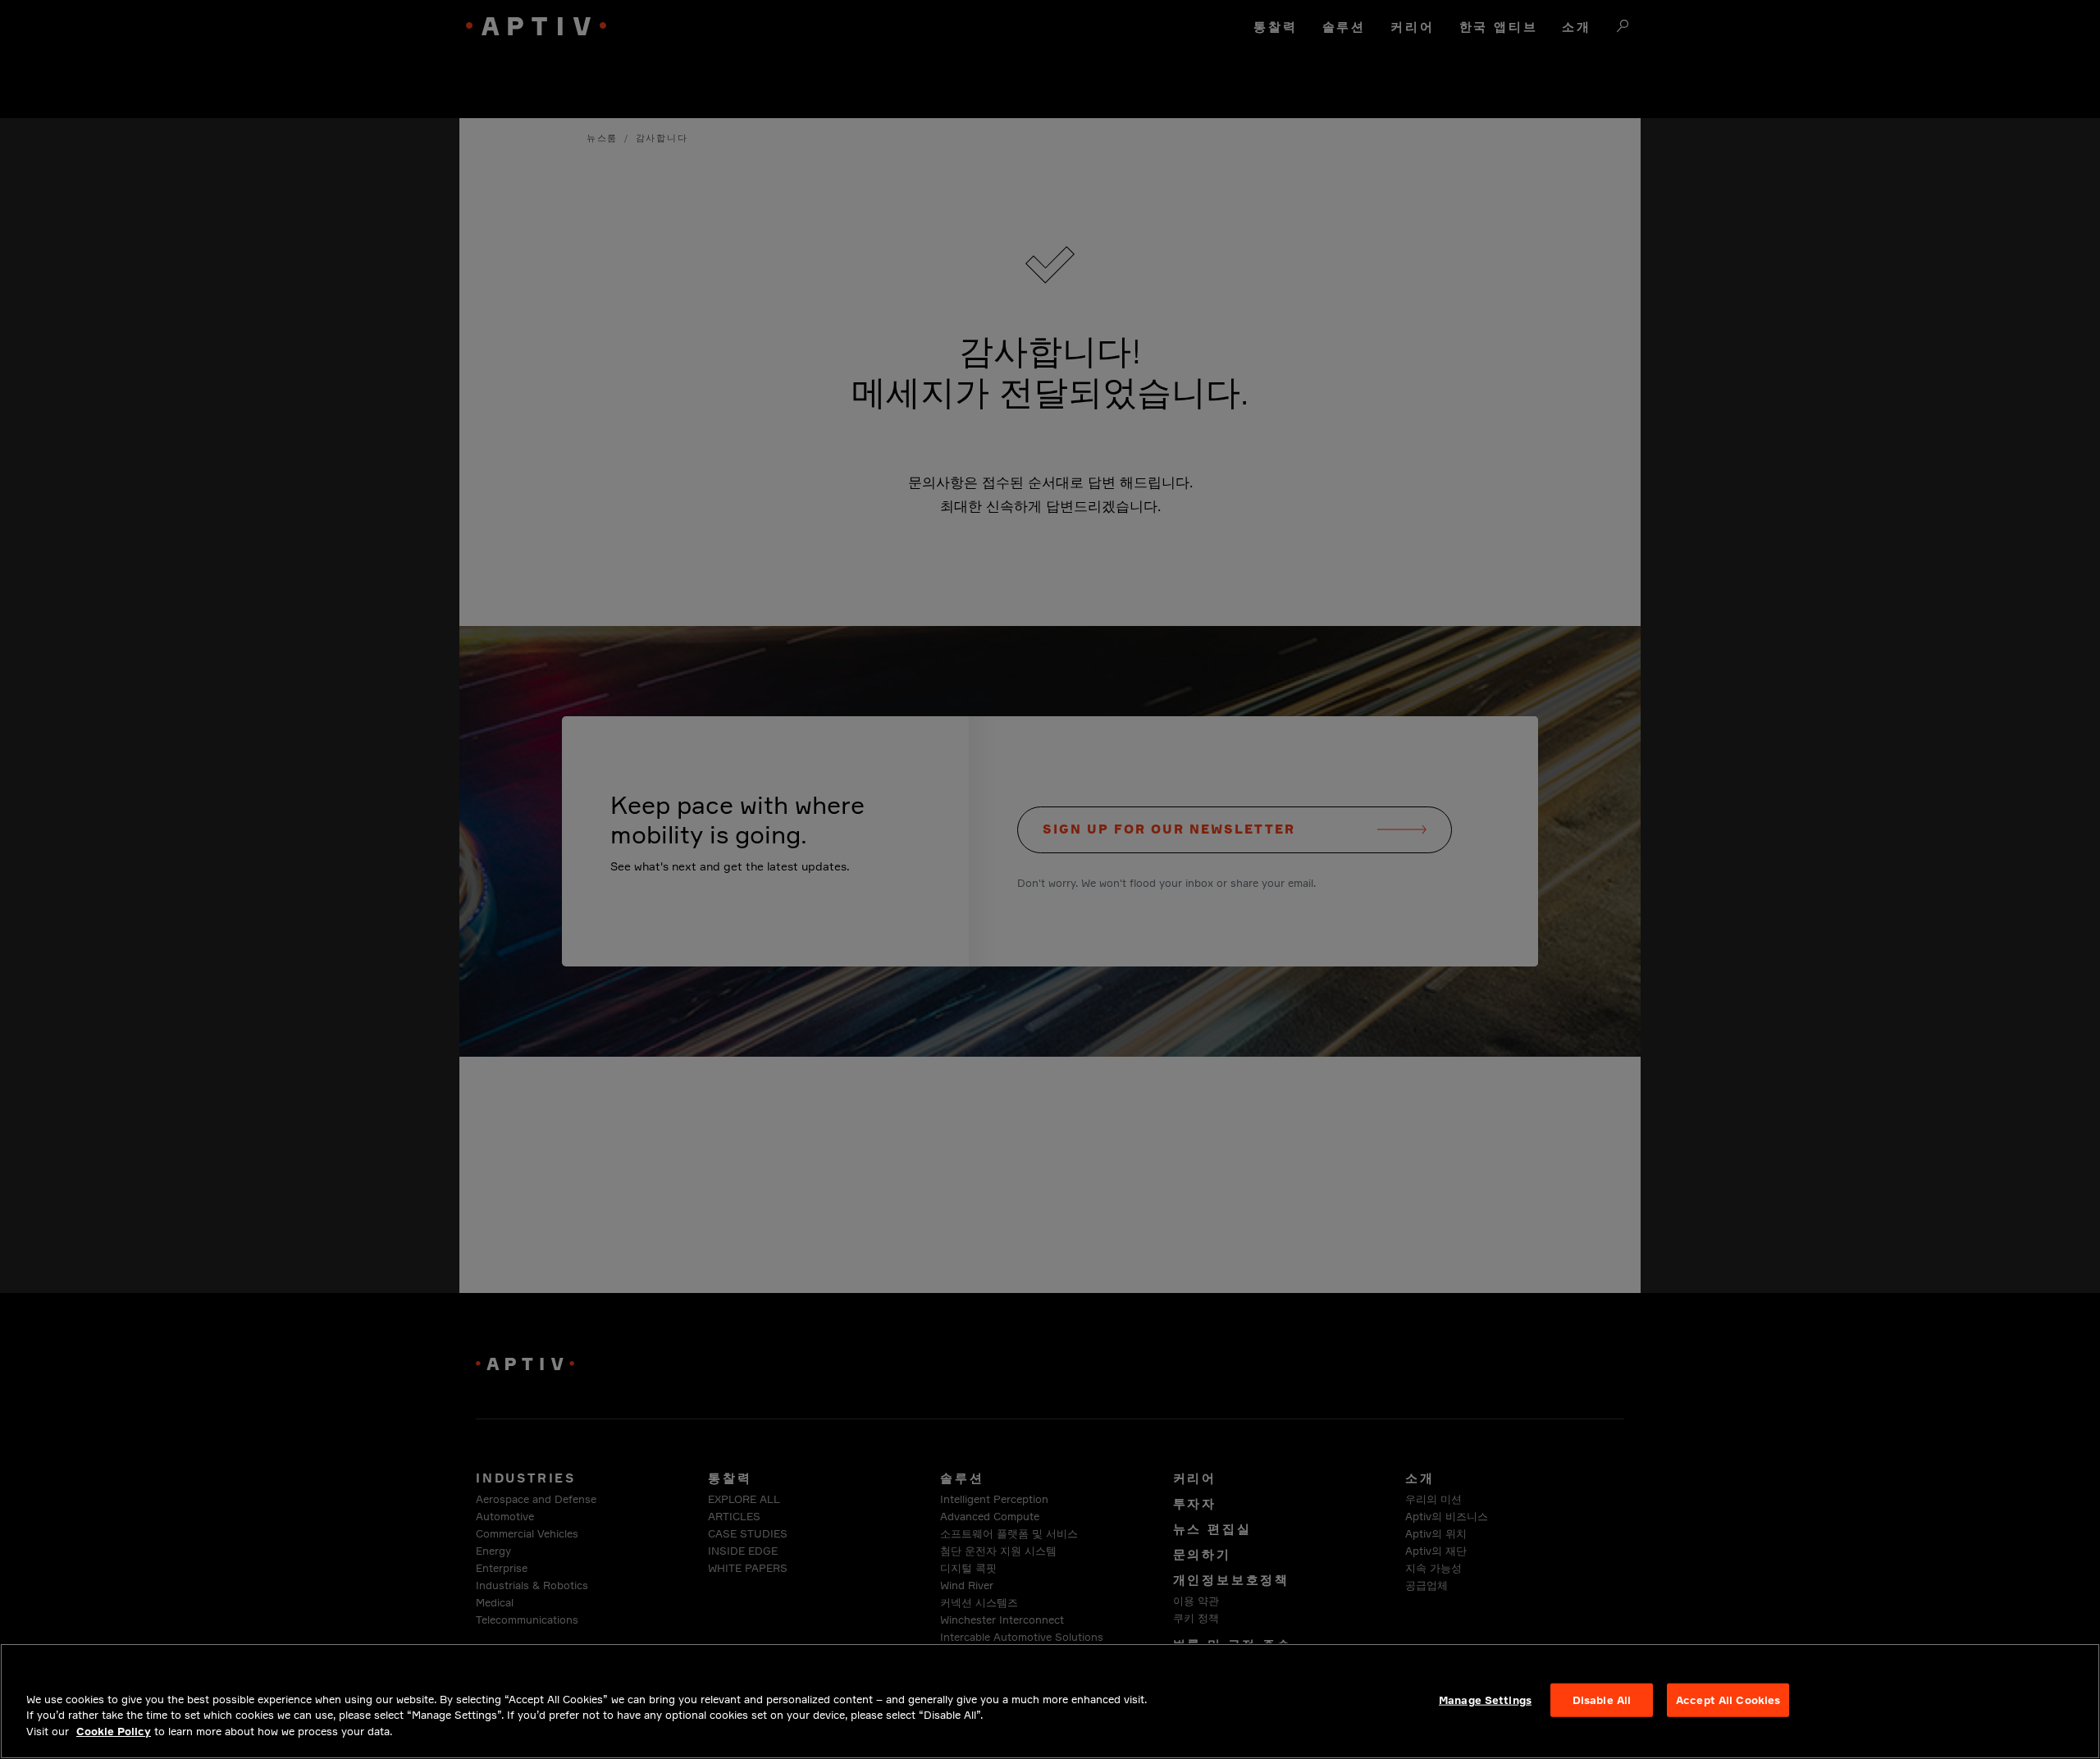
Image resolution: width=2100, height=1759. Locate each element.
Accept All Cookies (1728, 1699)
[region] (1050, 1701)
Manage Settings (1485, 1699)
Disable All (1602, 1699)
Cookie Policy (114, 1731)
